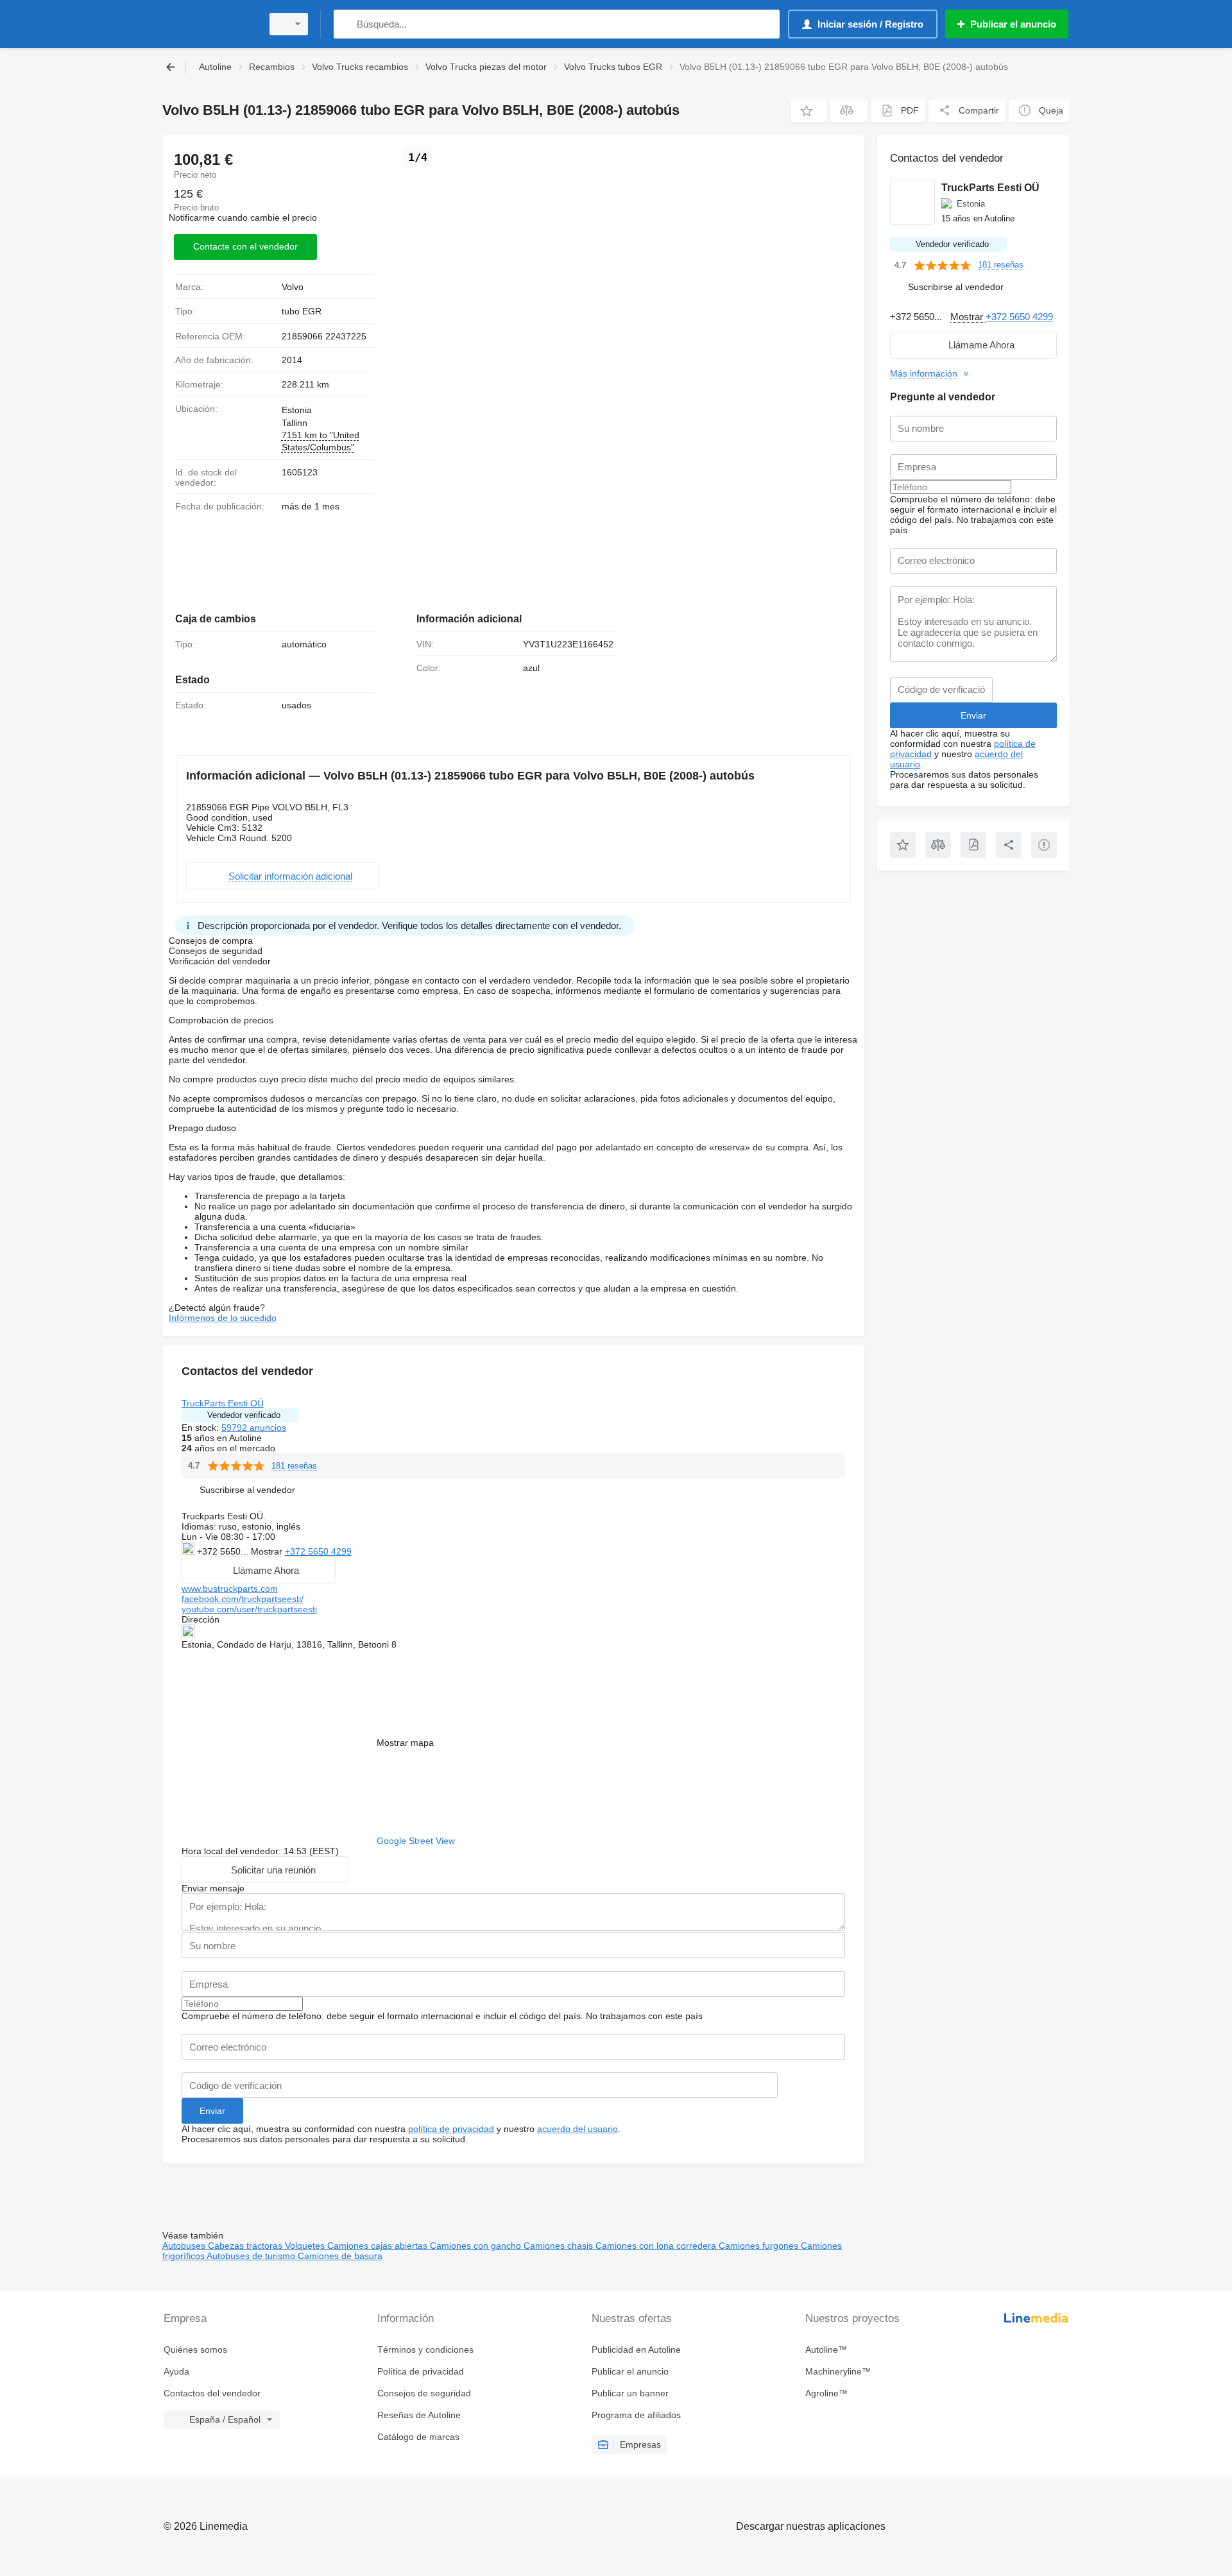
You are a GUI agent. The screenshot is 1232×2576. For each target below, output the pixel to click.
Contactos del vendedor (212, 2393)
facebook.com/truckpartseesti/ (243, 1599)
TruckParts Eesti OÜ (223, 1403)
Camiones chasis (560, 2246)
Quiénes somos (195, 2350)
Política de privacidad (421, 2371)
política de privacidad (451, 2129)
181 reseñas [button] (294, 1466)
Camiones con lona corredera (657, 2246)
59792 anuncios (254, 1428)
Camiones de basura (340, 2256)
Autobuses (185, 2246)
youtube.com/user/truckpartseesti (249, 1609)
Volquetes (306, 2246)
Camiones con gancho (477, 2246)
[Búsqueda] (346, 24)
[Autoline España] (209, 24)
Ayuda (176, 2371)
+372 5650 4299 (318, 1551)
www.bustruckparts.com (230, 1589)
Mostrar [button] (268, 1551)
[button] (809, 111)
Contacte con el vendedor (245, 246)
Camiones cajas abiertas (379, 2246)
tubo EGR (302, 311)
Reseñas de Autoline (419, 2415)
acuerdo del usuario (577, 2129)
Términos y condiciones (425, 2350)
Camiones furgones (760, 2246)
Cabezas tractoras (246, 2246)
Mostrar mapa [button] (405, 1743)
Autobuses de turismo (252, 2256)
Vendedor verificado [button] (244, 1415)
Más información (924, 373)
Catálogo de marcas (418, 2437)
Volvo (293, 287)
